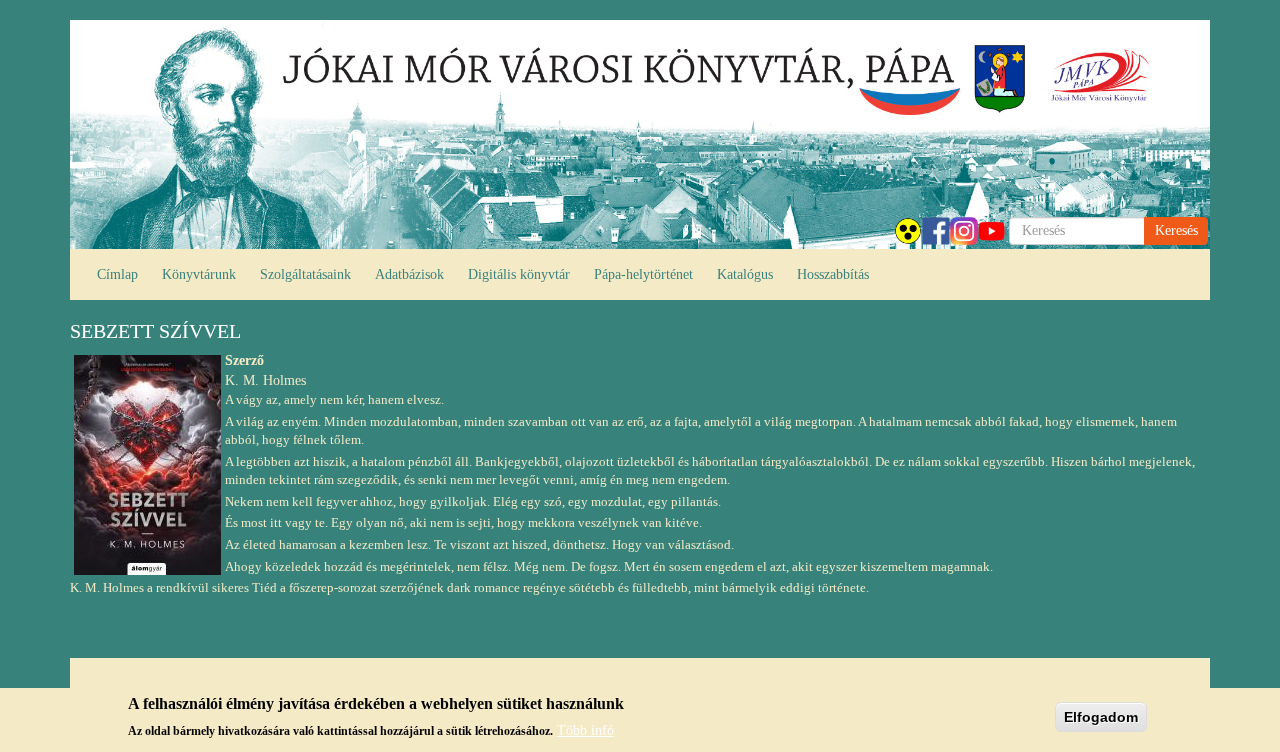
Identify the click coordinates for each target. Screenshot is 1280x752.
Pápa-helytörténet (643, 274)
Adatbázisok (409, 274)
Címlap (117, 274)
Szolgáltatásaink (305, 274)
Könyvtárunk (199, 274)
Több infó (585, 729)
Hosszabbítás (833, 274)
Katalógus (745, 274)
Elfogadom (1101, 717)
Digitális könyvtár (519, 274)
